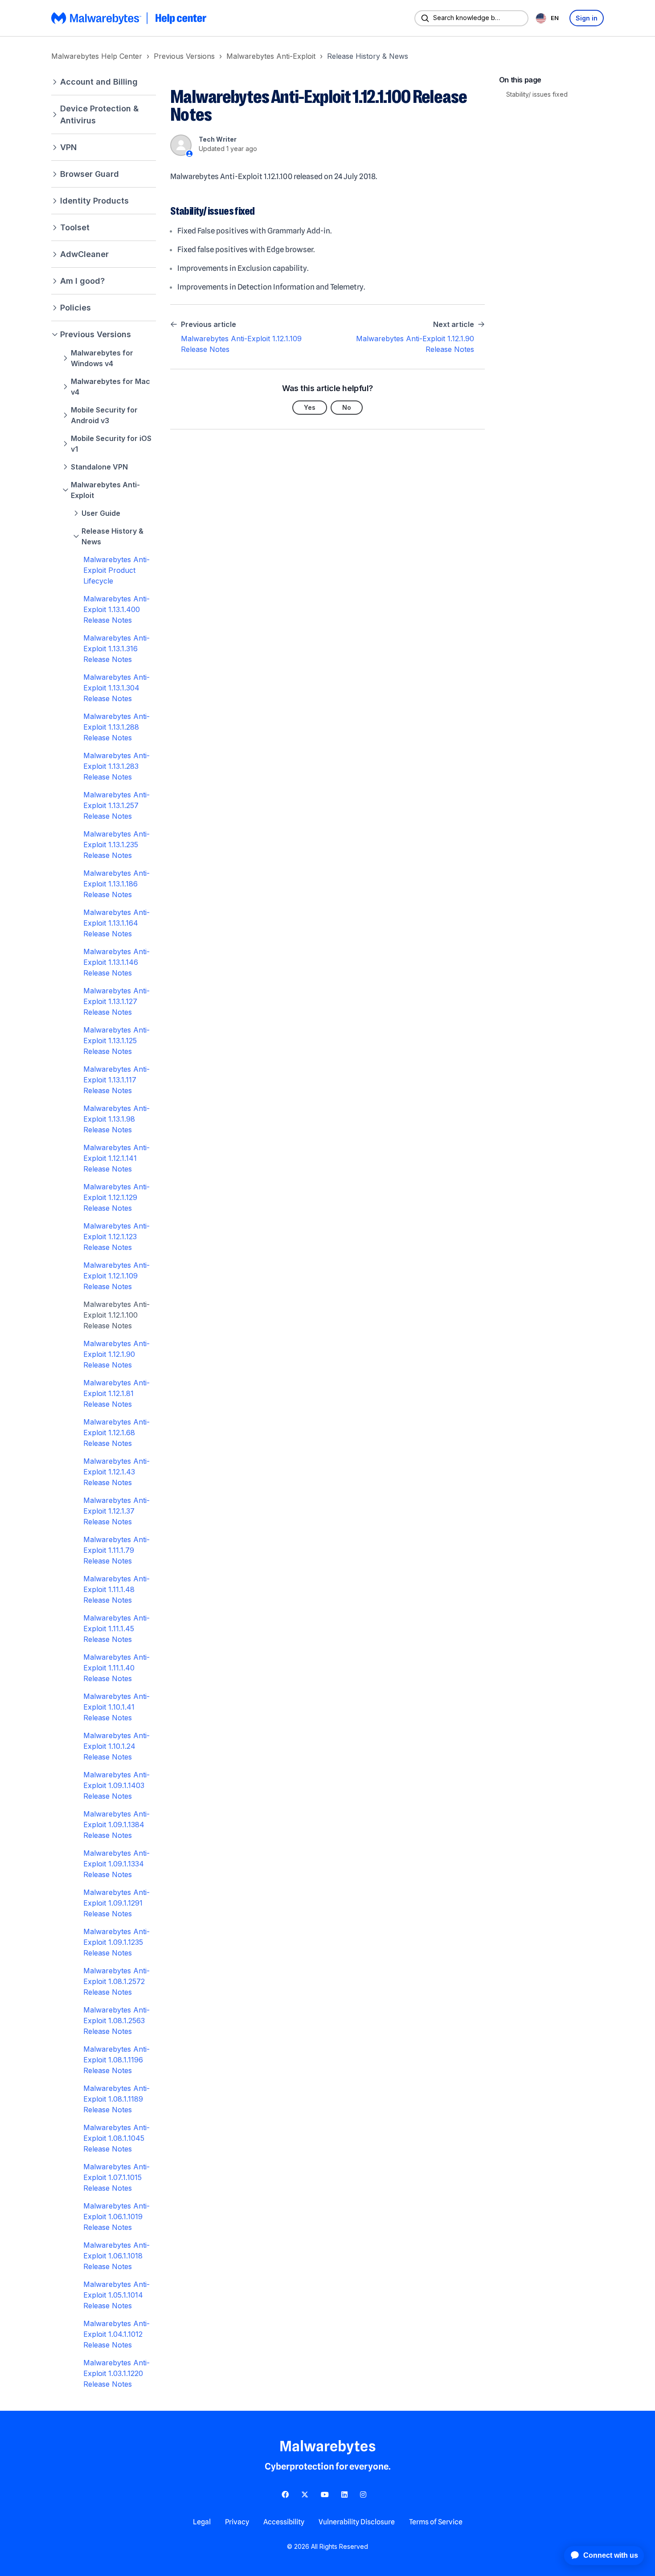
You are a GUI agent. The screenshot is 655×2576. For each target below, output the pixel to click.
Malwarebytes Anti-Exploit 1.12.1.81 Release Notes (117, 1393)
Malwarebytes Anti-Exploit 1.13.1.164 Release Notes (117, 923)
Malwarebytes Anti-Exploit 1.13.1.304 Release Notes (117, 688)
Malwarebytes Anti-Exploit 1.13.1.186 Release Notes (117, 884)
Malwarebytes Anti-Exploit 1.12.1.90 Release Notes (117, 1354)
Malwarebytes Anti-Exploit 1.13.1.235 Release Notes (117, 845)
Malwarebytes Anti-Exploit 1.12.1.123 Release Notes (117, 1237)
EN (555, 18)
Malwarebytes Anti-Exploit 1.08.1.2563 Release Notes (117, 2021)
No (347, 407)
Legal (202, 2522)
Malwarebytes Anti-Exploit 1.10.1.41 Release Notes (117, 1707)
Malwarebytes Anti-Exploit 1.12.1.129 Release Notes (117, 1197)
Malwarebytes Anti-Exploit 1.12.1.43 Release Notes (117, 1472)
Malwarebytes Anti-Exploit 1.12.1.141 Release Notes (117, 1158)
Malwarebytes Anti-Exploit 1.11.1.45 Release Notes (117, 1629)
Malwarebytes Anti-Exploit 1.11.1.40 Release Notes (117, 1668)
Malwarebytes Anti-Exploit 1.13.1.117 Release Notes (117, 1080)
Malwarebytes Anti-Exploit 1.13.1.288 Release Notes (117, 727)
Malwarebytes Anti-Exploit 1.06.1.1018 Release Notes (117, 2256)
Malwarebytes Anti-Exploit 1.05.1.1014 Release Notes (117, 2295)
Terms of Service (436, 2522)
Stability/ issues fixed (537, 94)
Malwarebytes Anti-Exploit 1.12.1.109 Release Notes (117, 1276)
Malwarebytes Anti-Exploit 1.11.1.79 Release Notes (117, 1550)
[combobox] (549, 18)
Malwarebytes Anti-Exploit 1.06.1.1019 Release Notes (117, 2217)
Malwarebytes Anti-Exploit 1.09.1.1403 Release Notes (117, 1785)
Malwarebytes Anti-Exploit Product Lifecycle (117, 570)
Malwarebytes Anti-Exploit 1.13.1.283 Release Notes (117, 766)
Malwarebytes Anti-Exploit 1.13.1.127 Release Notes (117, 1001)
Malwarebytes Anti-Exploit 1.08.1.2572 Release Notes (117, 1981)
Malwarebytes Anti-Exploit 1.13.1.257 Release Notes (117, 805)
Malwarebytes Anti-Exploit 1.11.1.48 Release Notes (117, 1589)
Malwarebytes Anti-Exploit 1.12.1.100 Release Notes (117, 1315)
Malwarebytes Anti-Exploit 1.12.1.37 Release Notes (117, 1511)
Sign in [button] (587, 18)
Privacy (237, 2522)
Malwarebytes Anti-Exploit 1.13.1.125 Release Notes (117, 1041)
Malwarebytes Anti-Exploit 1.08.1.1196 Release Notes (117, 2060)
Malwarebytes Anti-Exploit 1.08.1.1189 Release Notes (117, 2099)
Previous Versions (184, 56)
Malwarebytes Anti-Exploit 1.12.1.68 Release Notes (117, 1433)
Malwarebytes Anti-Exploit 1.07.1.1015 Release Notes (117, 2177)
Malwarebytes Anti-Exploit (271, 56)
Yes (310, 407)
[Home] (130, 18)
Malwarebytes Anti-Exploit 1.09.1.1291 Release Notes (117, 1903)
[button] (104, 82)
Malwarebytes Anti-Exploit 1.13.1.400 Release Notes (117, 609)
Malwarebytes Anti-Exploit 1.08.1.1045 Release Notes (117, 2138)
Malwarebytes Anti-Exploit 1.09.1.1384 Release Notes (117, 1825)
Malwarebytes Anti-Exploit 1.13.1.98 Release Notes (117, 1119)
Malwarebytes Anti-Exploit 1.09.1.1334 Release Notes (117, 1864)
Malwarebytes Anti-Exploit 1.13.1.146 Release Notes (117, 962)
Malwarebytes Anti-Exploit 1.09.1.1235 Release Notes (117, 1942)
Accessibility (284, 2522)
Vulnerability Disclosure (357, 2522)
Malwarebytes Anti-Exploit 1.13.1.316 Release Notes (117, 649)
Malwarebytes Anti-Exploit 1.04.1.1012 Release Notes (117, 2334)
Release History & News (368, 56)
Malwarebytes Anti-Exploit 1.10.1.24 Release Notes (117, 1746)
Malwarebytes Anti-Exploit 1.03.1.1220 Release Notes (117, 2373)
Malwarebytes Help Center (97, 56)
